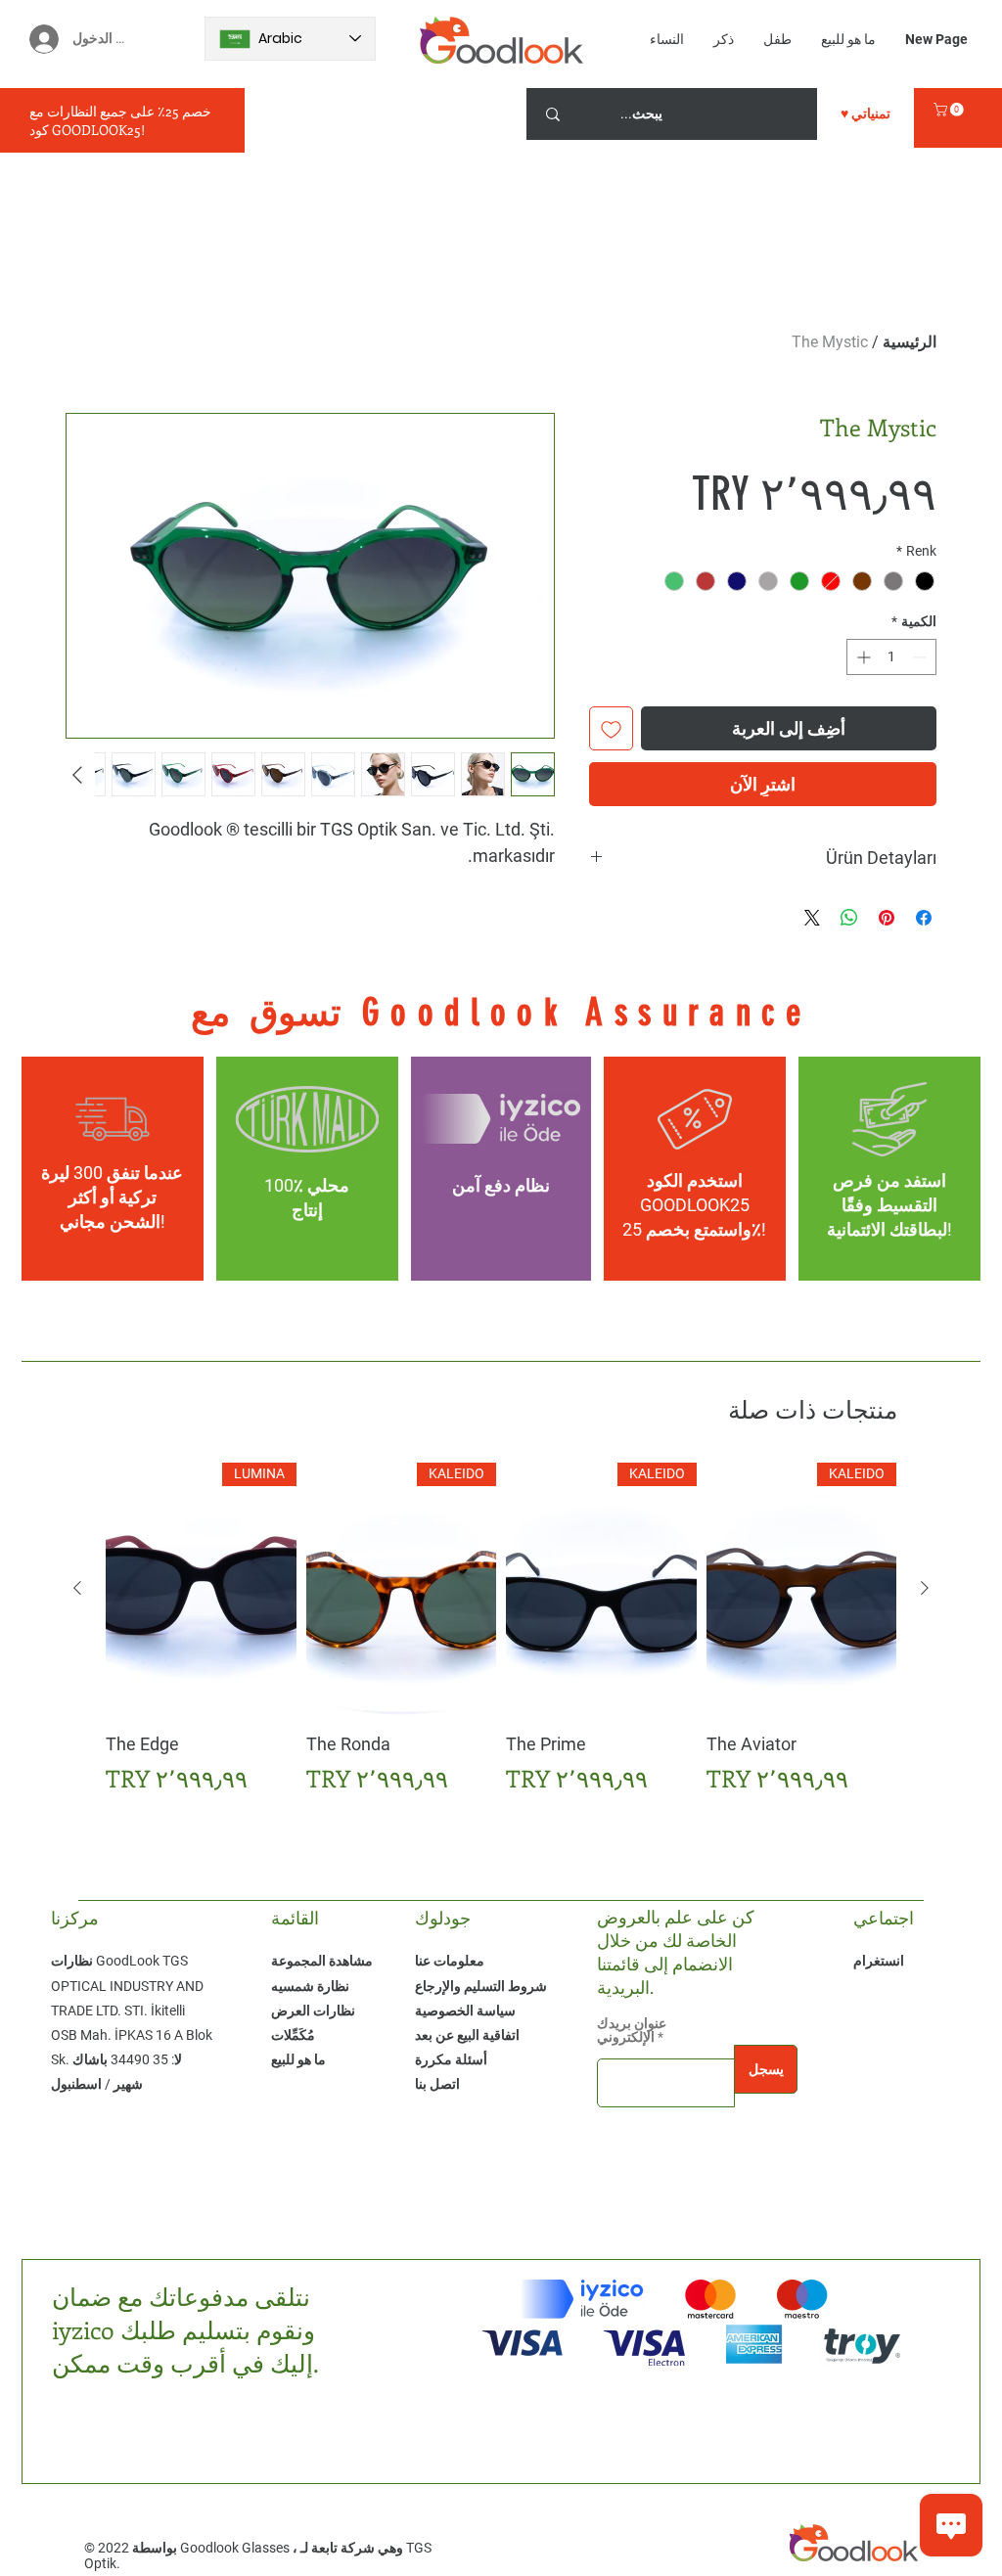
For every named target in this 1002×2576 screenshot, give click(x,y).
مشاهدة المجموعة (322, 1961)
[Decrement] (921, 657)
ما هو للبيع (298, 2059)
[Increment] (862, 657)
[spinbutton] (891, 657)
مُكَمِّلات (293, 2035)
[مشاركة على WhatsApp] (849, 918)
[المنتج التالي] (77, 1588)
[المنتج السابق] (925, 1588)
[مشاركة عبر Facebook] (924, 918)
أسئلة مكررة (451, 2059)
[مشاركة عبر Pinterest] (887, 918)
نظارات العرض (313, 2011)
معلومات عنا (450, 1961)
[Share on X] (812, 918)
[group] (501, 1629)
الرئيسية (910, 342)
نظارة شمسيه (310, 1986)
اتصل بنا (437, 2084)
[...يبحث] (553, 114)
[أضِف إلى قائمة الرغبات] (611, 728)
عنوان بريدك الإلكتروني (632, 2030)
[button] (950, 110)
